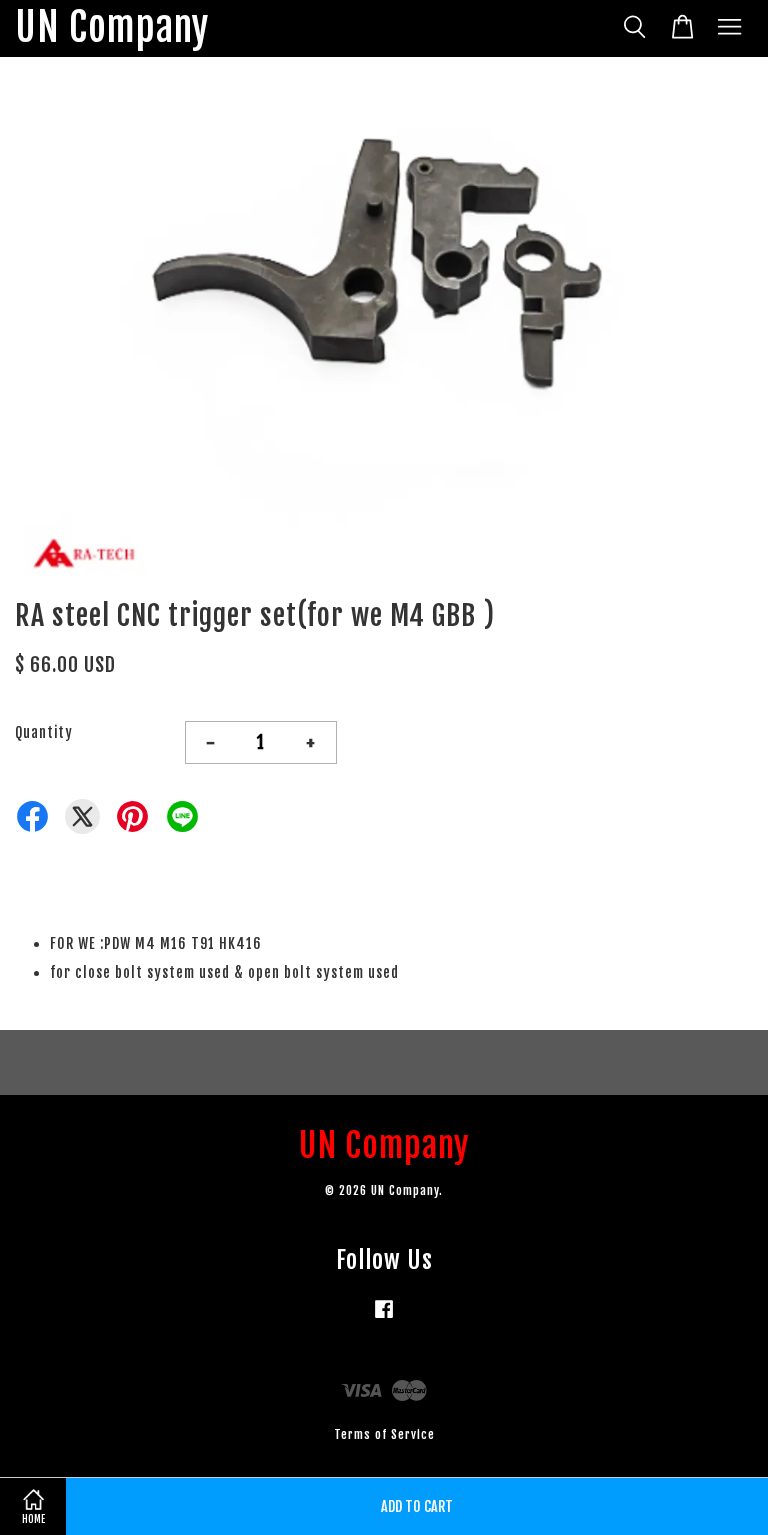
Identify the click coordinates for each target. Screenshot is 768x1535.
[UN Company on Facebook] (384, 1318)
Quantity (44, 732)
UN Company (112, 28)
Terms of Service (384, 1434)
